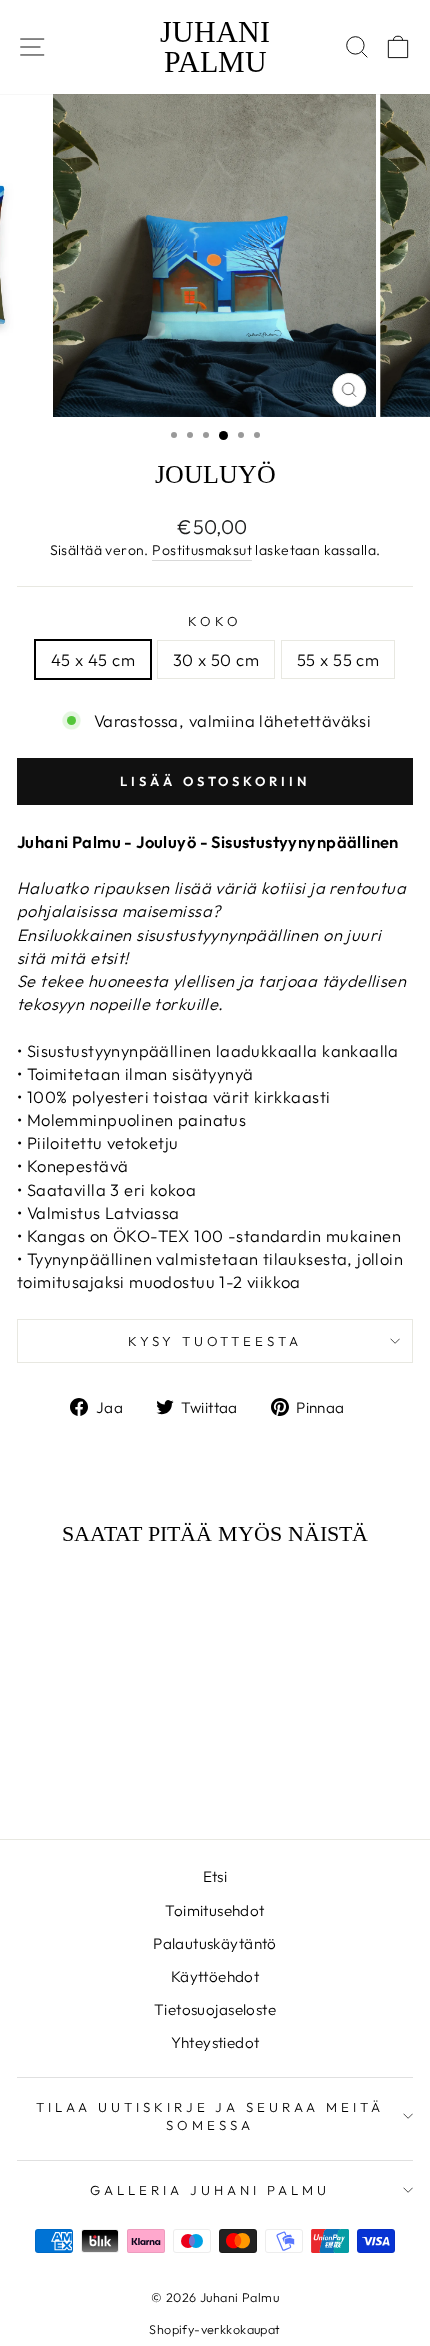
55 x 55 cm (338, 659)
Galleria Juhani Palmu (209, 2190)
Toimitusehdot (214, 1910)
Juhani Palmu (215, 47)
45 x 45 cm (93, 659)
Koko (215, 621)
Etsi (215, 1876)
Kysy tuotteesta (215, 1341)
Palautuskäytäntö (215, 1943)
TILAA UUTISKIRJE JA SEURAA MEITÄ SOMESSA (210, 2116)
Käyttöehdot (215, 1976)
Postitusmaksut (202, 550)
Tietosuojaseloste (215, 2009)
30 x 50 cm (216, 659)
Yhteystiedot (215, 2042)
